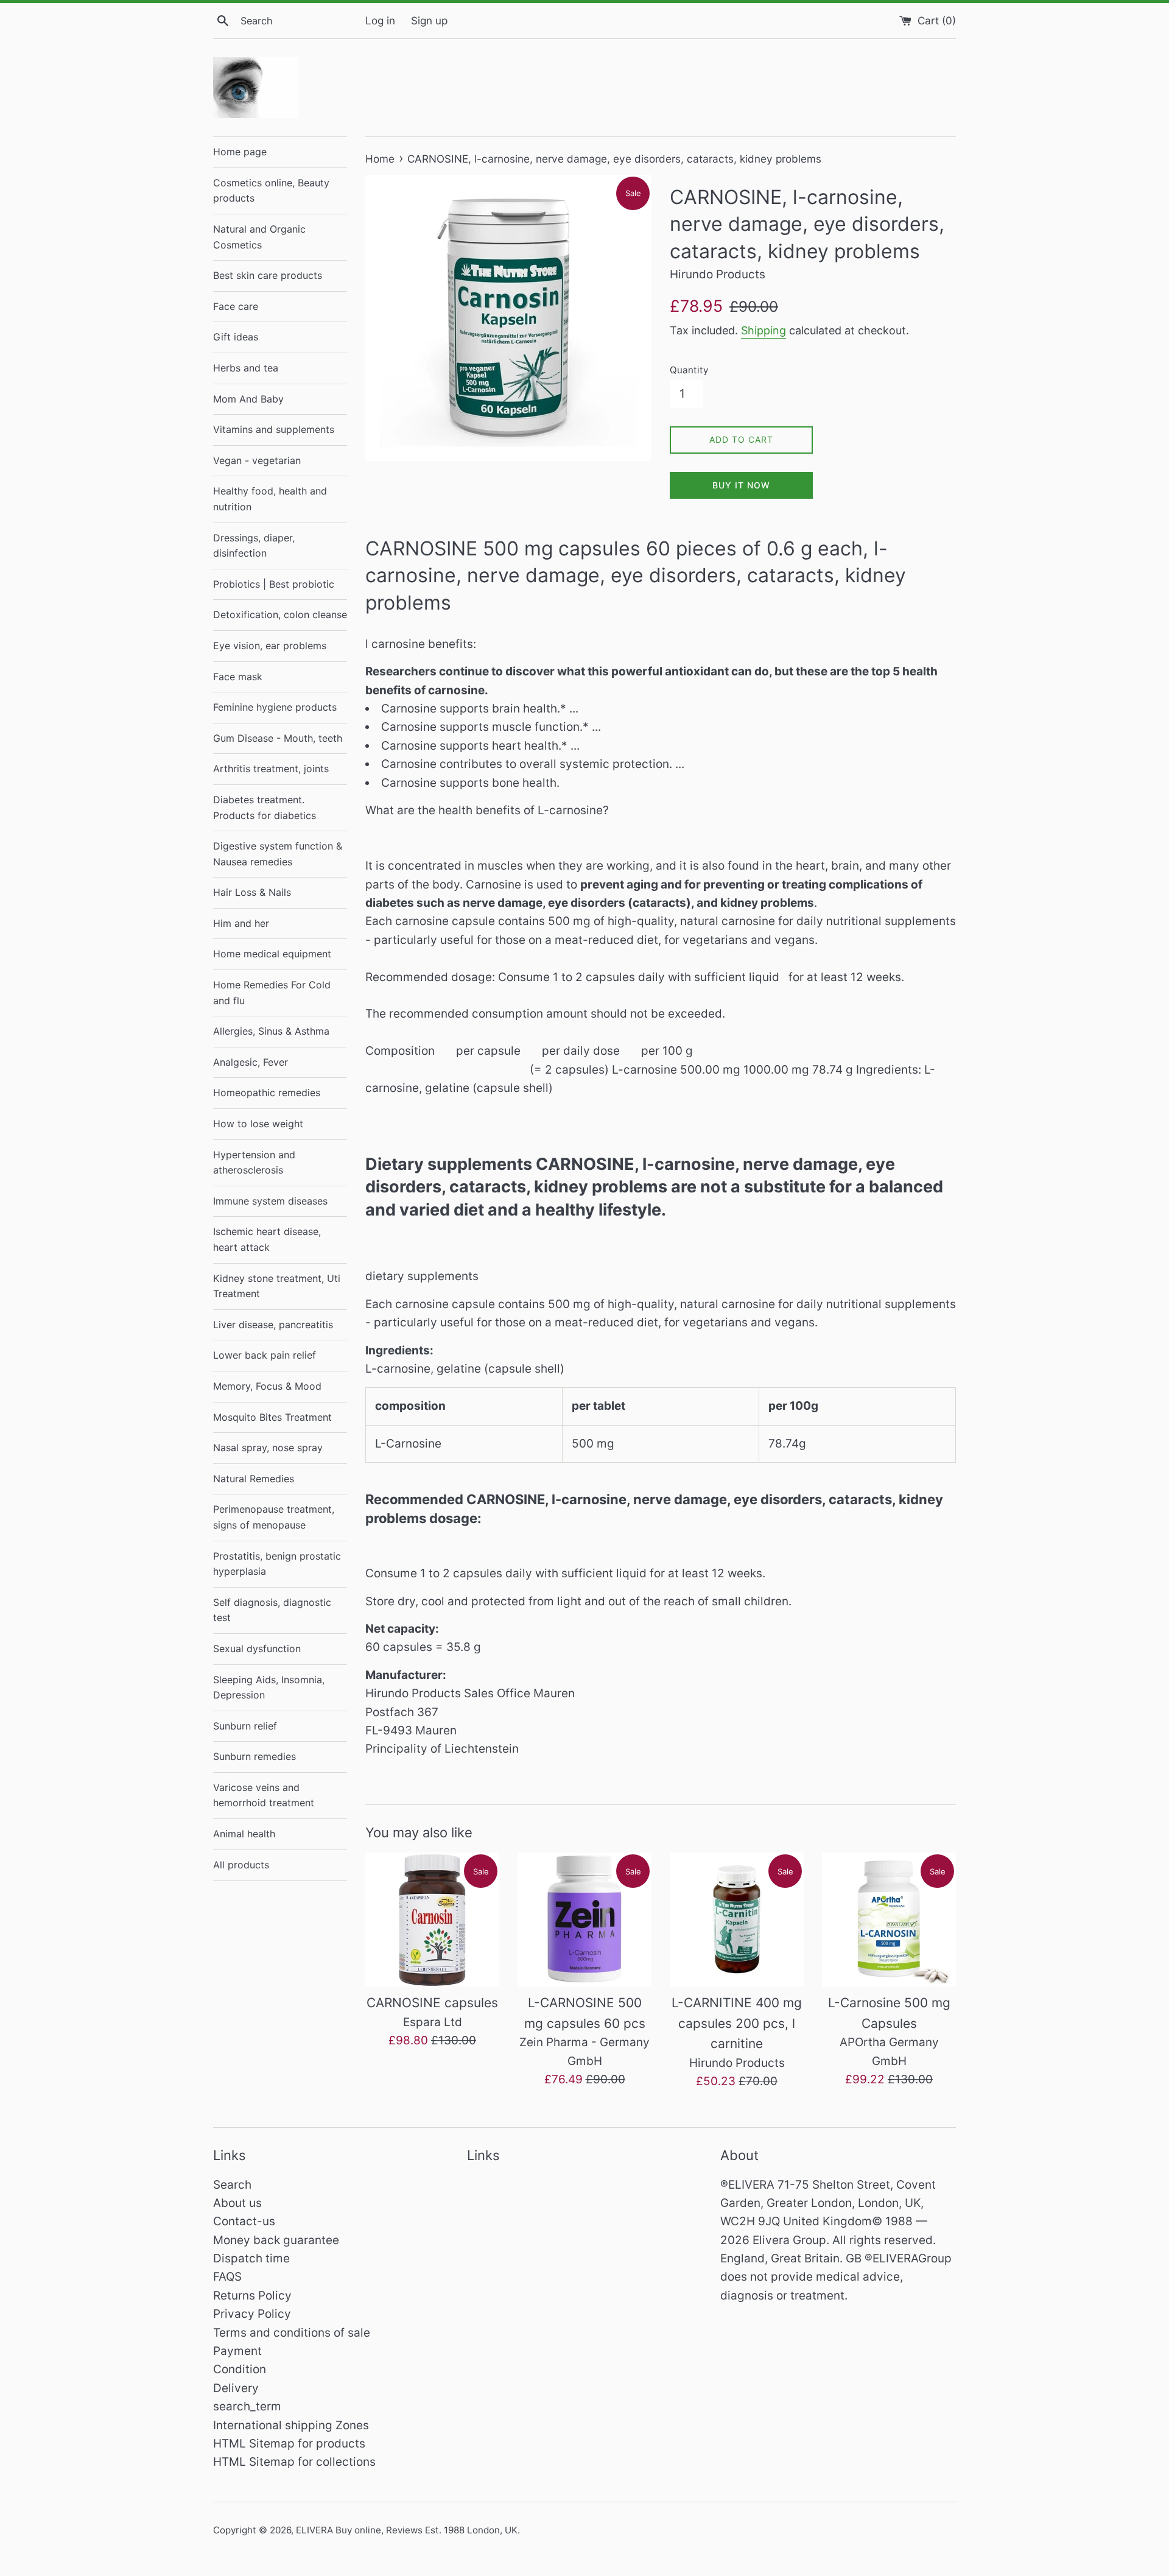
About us (237, 2203)
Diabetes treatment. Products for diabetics (265, 808)
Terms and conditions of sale (292, 2333)
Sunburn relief (245, 1726)
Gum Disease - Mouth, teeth (278, 738)
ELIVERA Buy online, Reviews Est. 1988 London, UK (407, 2530)
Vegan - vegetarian (257, 460)
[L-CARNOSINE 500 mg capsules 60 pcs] (584, 1920)
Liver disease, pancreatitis (273, 1325)
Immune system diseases (270, 1201)
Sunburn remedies (255, 1756)
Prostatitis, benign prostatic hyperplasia (277, 1564)
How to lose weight (258, 1124)
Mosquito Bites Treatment (272, 1417)
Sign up (429, 20)
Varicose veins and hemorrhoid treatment (264, 1795)
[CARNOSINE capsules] (432, 1920)
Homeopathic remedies (267, 1093)
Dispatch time (251, 2258)
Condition (240, 2369)
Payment (237, 2351)
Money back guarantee (276, 2240)
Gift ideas (236, 337)
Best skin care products (268, 275)
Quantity (689, 370)
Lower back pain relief (265, 1355)
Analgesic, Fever (251, 1062)
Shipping (764, 330)
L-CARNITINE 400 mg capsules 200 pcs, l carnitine (737, 2023)
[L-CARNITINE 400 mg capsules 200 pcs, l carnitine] (737, 1920)
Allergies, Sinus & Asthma (271, 1031)
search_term (247, 2406)
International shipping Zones (291, 2425)
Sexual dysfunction (257, 1649)
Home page (240, 152)
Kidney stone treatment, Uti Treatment (277, 1286)
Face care (236, 306)
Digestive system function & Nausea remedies (278, 854)
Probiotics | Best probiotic (274, 584)
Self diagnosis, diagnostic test (272, 1610)
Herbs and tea (246, 368)
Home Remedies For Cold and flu (272, 993)
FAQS (227, 2277)
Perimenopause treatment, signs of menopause (274, 1517)
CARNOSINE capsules (432, 2003)
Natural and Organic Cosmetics (259, 237)
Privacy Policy (252, 2314)
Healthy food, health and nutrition (270, 499)
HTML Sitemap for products (289, 2444)
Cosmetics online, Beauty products (271, 191)
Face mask (238, 677)
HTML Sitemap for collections (294, 2462)
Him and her (241, 923)
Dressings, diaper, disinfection (254, 546)
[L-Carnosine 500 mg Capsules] (889, 1920)
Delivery (236, 2388)
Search (232, 2185)
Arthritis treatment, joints (271, 769)
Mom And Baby (248, 399)
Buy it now (741, 485)
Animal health (244, 1834)
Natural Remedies (254, 1479)
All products (241, 1865)
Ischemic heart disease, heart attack (267, 1239)
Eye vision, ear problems (270, 646)
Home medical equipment (272, 954)
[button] (661, 829)
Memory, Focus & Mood (267, 1386)
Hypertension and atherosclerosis (254, 1163)
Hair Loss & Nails (252, 892)
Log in (380, 20)
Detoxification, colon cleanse (280, 614)
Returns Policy (252, 2296)
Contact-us (244, 2221)
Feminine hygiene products (275, 707)
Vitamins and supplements (274, 429)
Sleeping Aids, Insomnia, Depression (269, 1687)
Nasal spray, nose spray (268, 1448)
